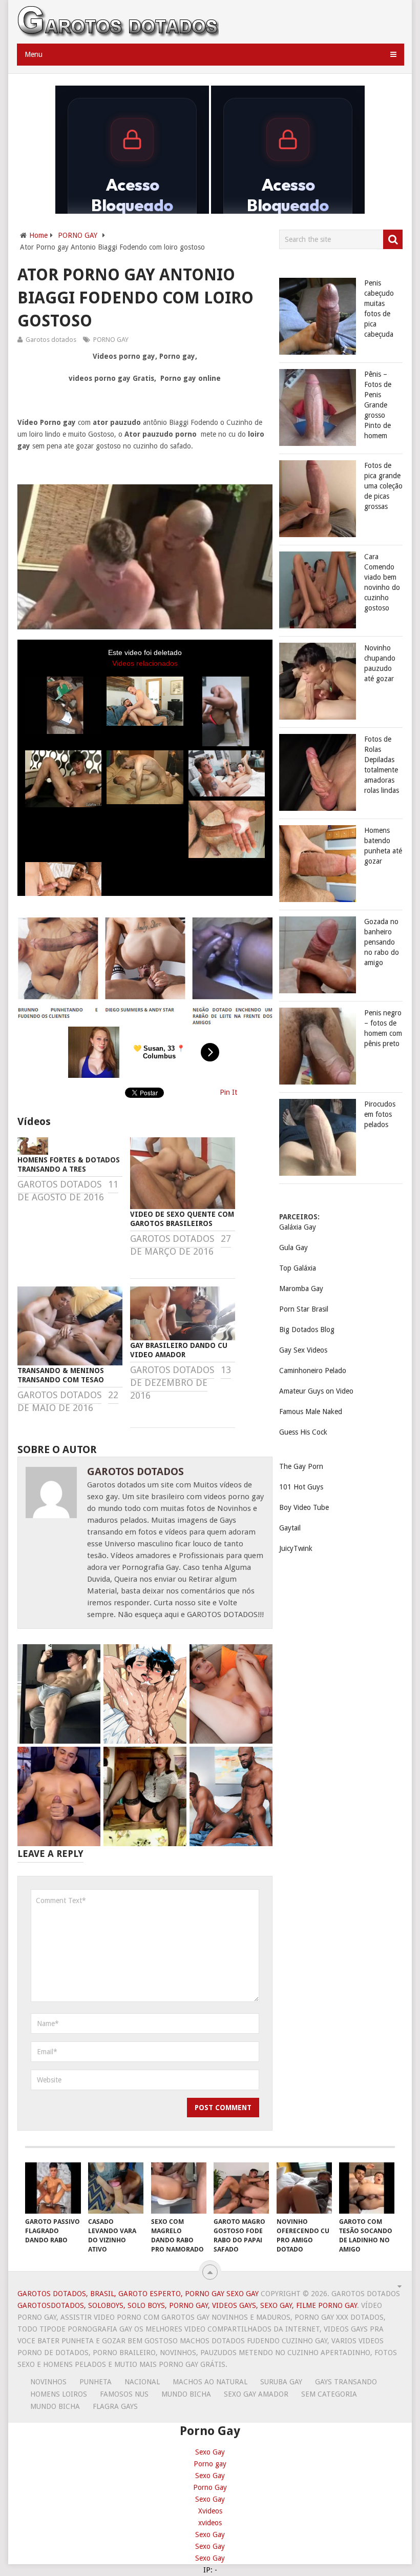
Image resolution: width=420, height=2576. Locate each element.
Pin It (228, 1092)
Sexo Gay (210, 2452)
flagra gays (115, 2406)
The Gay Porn (301, 1466)
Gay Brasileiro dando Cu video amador (179, 1350)
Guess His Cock (303, 1432)
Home (38, 235)
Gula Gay (293, 1248)
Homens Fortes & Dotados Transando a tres (69, 1164)
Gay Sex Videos (303, 1350)
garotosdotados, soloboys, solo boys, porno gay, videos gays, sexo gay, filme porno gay (187, 2305)
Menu (34, 54)
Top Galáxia (298, 1268)
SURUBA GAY (281, 2382)
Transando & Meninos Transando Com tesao (61, 1375)
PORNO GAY (78, 235)
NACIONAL (142, 2382)
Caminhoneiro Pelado (313, 1371)
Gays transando (346, 2382)
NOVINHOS (48, 2382)
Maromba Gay (301, 1289)
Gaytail (290, 1528)
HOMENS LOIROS (59, 2394)
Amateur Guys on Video (316, 1391)
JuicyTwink (296, 1548)
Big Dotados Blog (307, 1330)
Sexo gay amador (256, 2394)
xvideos (210, 2523)
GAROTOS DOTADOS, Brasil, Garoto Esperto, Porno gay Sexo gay (138, 2294)
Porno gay (210, 2464)
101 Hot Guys (301, 1487)
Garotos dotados (51, 340)
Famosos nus (124, 2394)
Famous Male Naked (311, 1412)
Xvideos (210, 2511)
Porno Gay (210, 2487)
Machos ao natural (210, 2382)
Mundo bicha (186, 2394)
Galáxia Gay (298, 1227)
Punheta (96, 2382)
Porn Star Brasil (304, 1309)
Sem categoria (329, 2394)
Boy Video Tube (304, 1507)
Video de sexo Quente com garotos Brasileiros (182, 1219)
